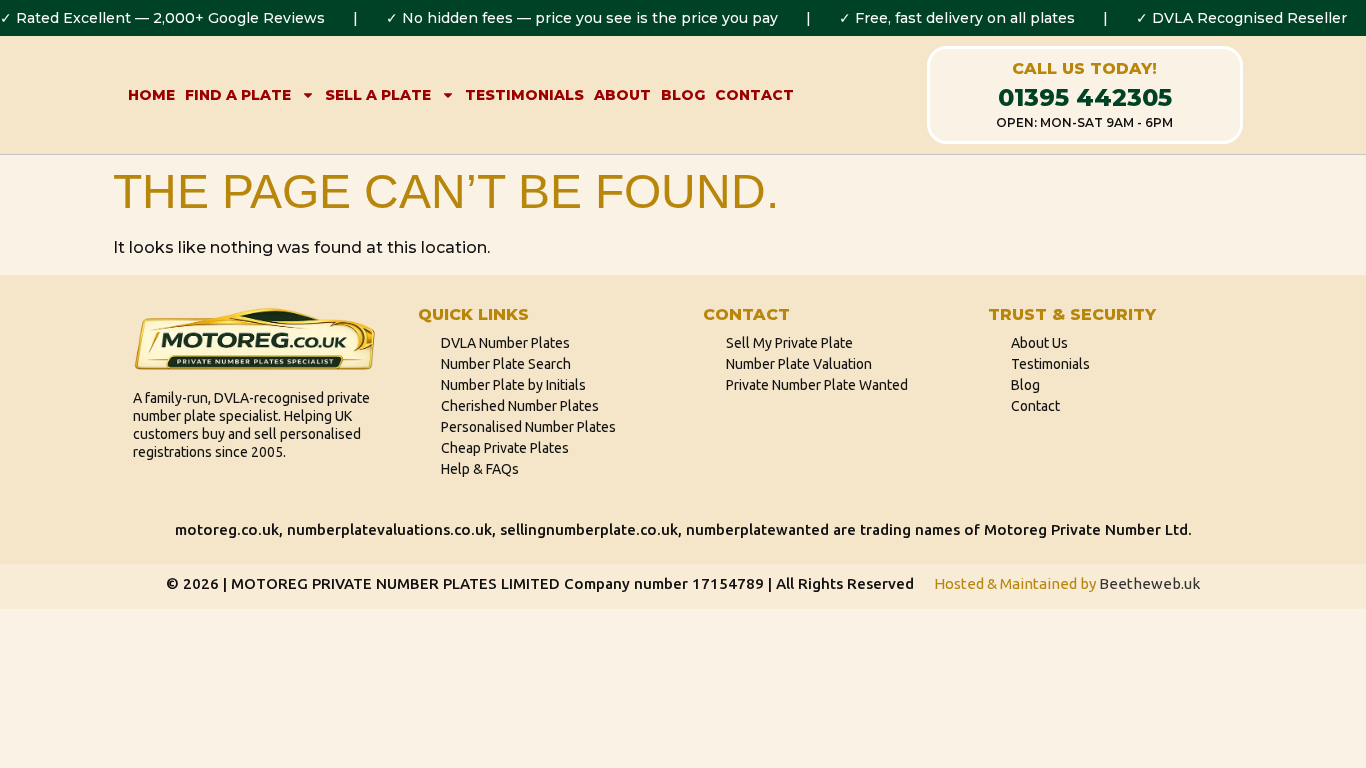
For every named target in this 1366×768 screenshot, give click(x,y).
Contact (754, 95)
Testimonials (524, 95)
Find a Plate (238, 95)
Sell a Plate (378, 95)
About (622, 95)
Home (151, 95)
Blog (683, 95)
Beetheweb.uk (1149, 583)
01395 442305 (1085, 97)
